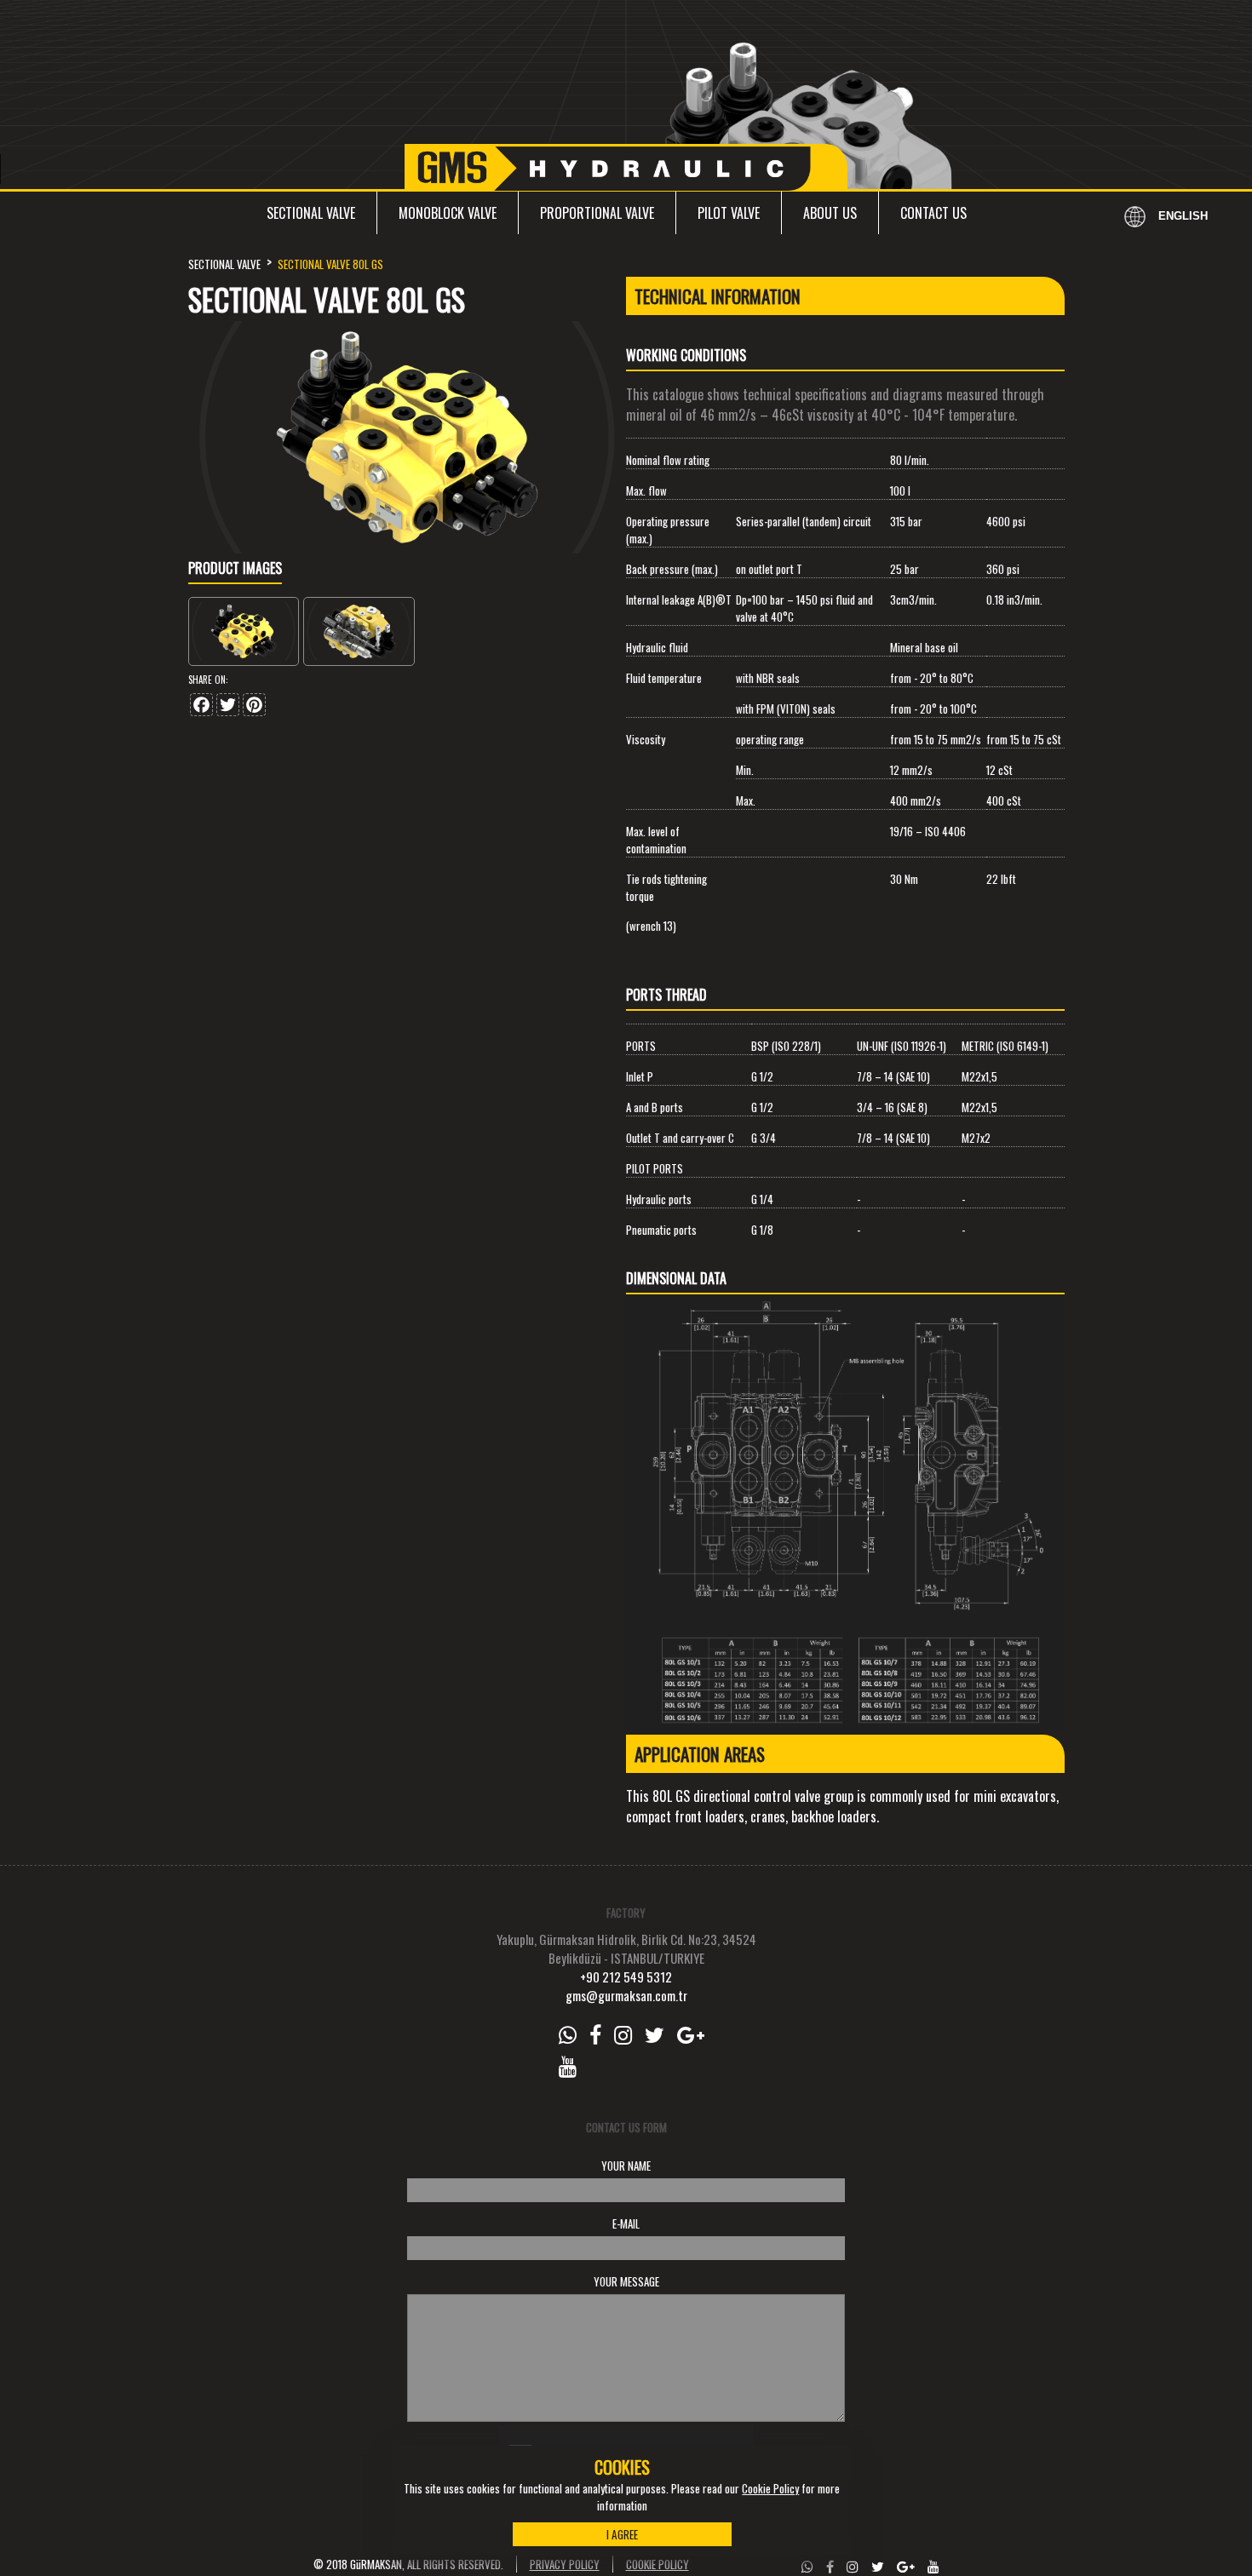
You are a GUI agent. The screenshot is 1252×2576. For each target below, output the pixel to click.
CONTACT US (933, 213)
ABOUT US (830, 213)
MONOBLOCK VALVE (448, 213)
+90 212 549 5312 (626, 1976)
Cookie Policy (770, 2488)
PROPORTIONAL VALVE (597, 213)
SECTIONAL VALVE (311, 213)
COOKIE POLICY (658, 2564)
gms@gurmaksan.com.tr (626, 1995)
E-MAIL (626, 2223)
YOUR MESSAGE (626, 2281)
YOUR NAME (626, 2166)
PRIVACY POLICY (565, 2564)
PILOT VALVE (729, 213)
